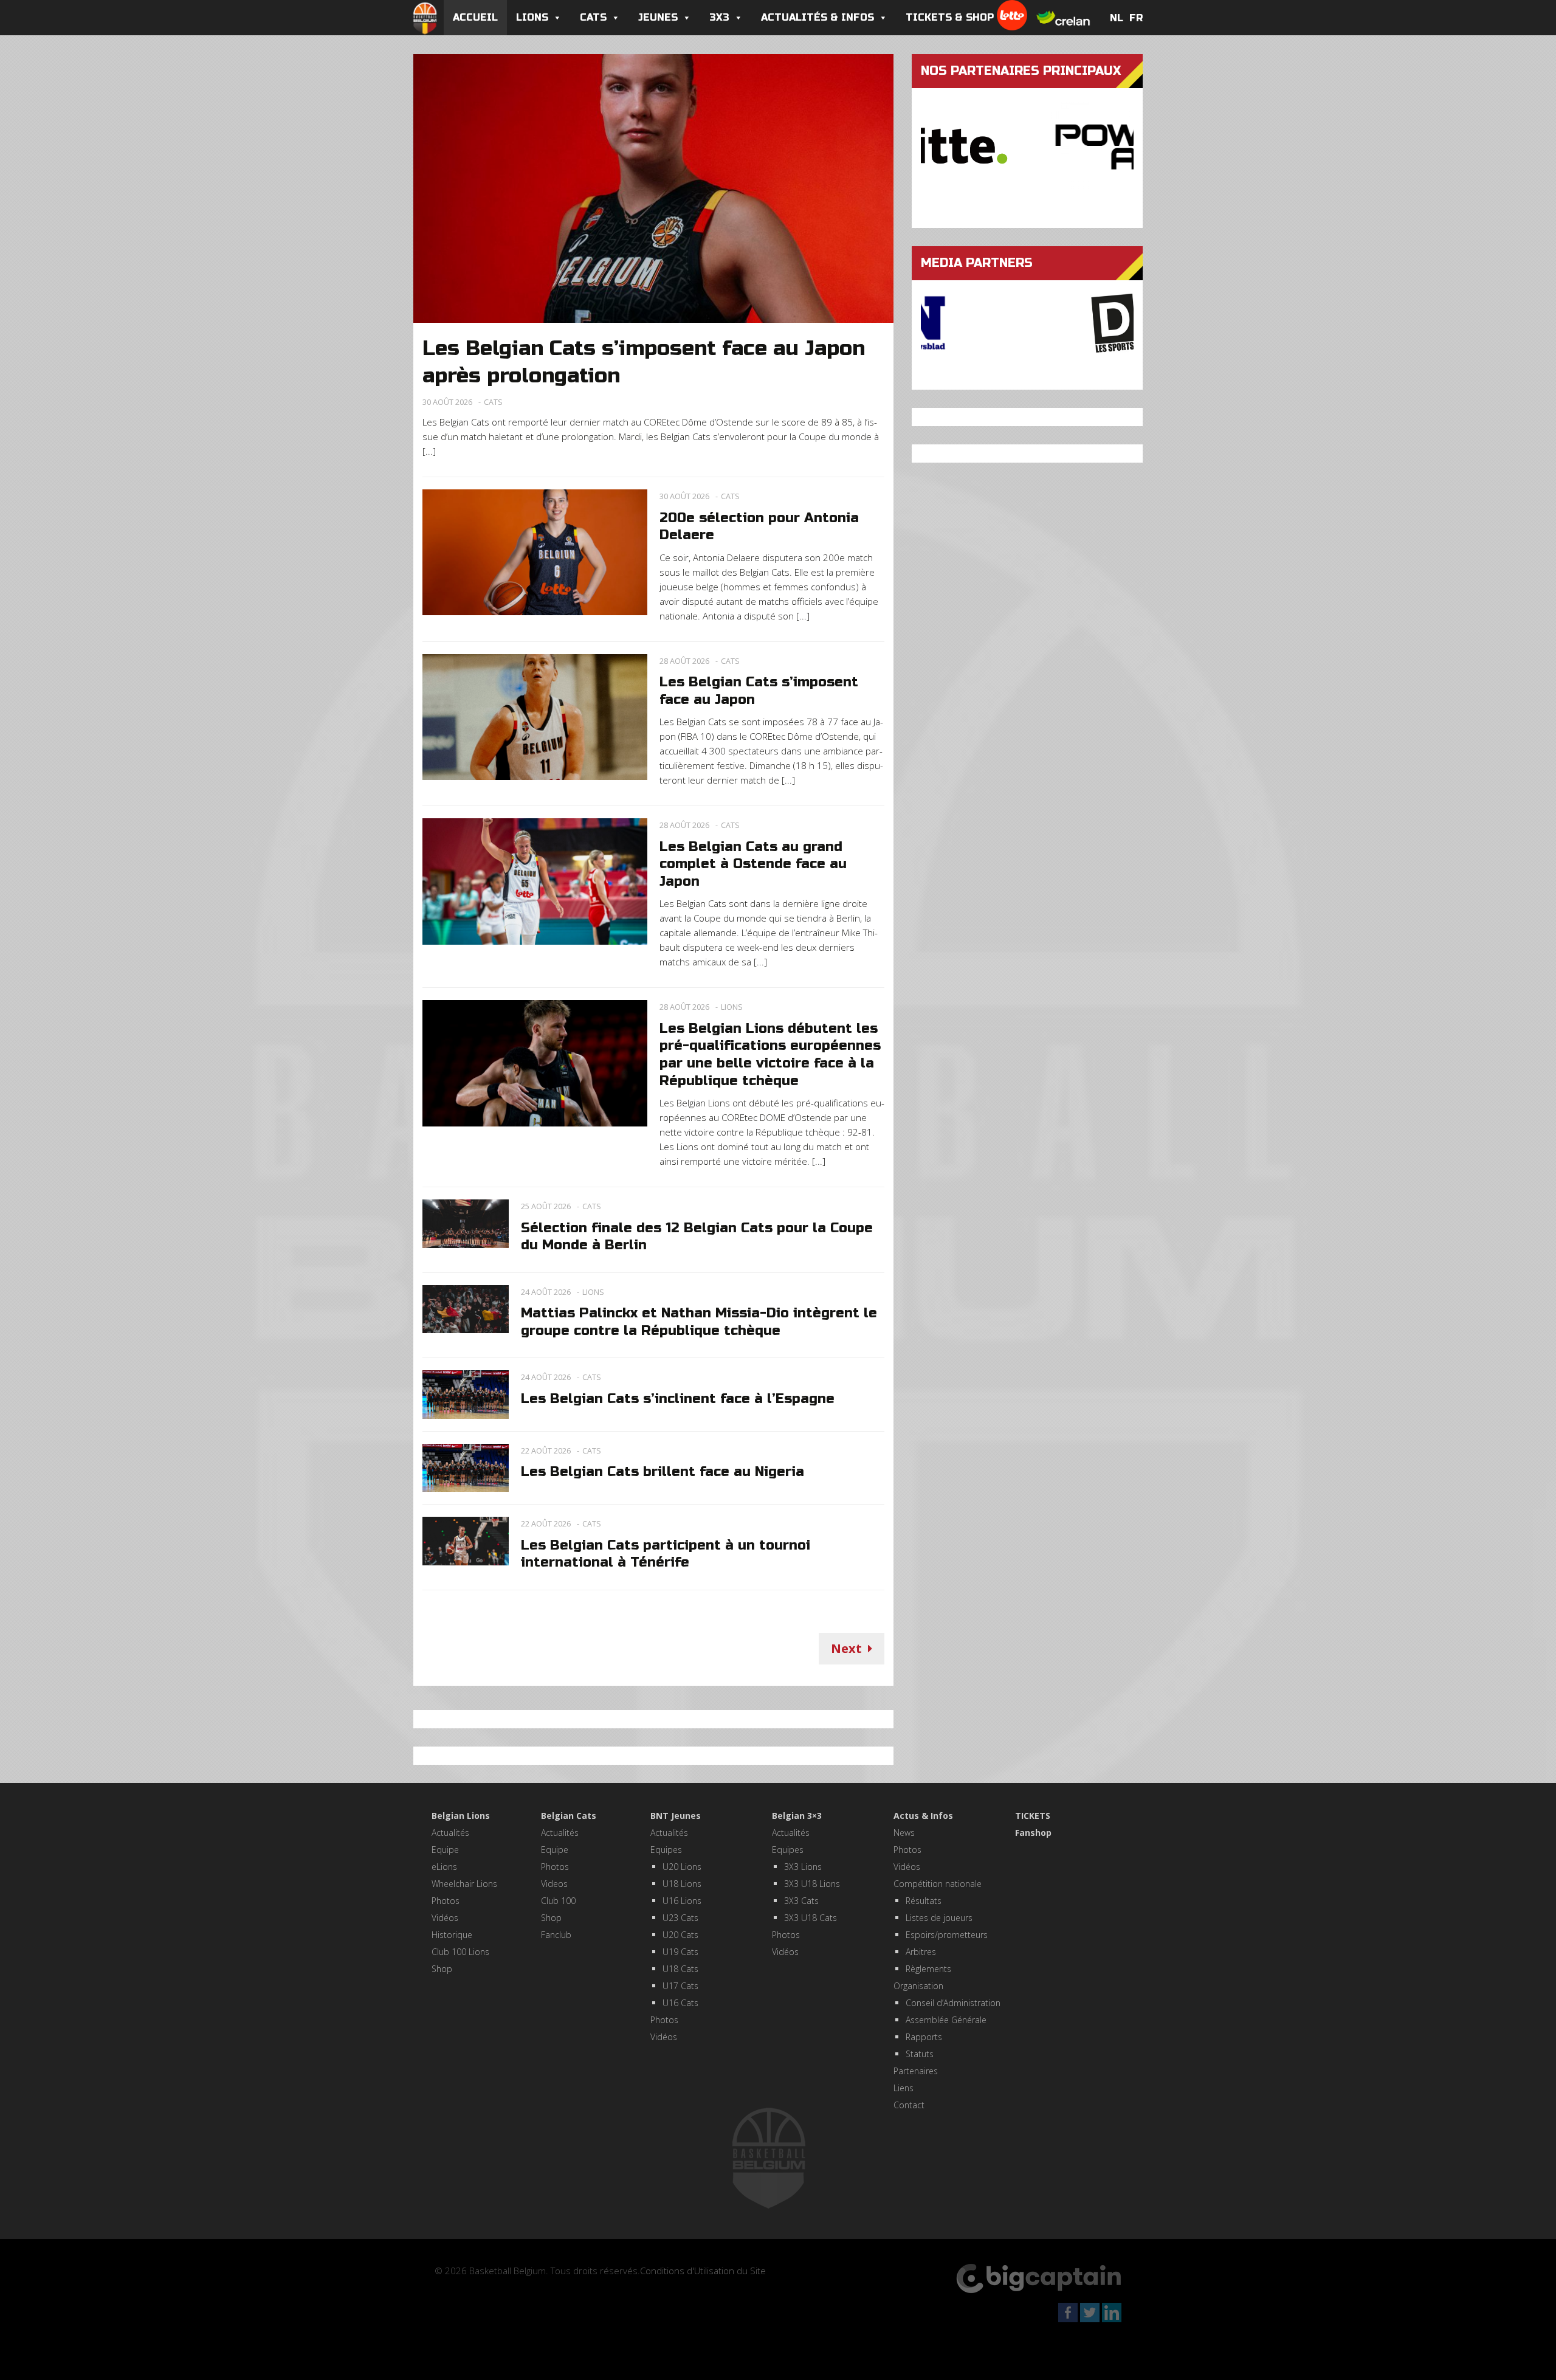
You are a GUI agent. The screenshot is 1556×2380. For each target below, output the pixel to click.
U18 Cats (680, 1969)
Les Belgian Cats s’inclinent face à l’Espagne (678, 1399)
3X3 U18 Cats (811, 1918)
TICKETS (1033, 1816)
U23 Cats (680, 1918)
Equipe (445, 1850)
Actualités (450, 1833)
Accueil (475, 17)
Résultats (924, 1901)
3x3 (719, 17)
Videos (554, 1884)
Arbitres (921, 1952)
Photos (446, 1901)
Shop (442, 1969)
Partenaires (916, 2071)
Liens (904, 2088)
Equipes (666, 1850)
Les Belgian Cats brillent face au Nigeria (663, 1472)
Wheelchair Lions (464, 1884)
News (904, 1833)
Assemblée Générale (946, 2020)
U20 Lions (682, 1867)
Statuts (920, 2054)
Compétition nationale (938, 1884)
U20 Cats (680, 1935)
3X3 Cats (801, 1901)
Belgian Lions (461, 1816)
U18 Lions (682, 1884)
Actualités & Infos (818, 17)
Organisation (918, 1986)
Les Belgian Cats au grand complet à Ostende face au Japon (753, 864)
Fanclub (556, 1935)
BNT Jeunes (676, 1816)
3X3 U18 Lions (812, 1884)
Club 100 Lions (460, 1952)
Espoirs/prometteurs (947, 1935)
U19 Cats (680, 1952)
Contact (909, 2105)
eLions (444, 1867)
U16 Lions (682, 1901)
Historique (452, 1935)
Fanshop (1033, 1833)
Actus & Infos (923, 1816)
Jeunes (658, 17)
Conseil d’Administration (953, 2003)
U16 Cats (680, 2003)
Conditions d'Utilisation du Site (703, 2271)
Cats (593, 17)
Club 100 (558, 1901)
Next (846, 1648)
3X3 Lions (803, 1867)
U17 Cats (680, 1986)
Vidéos (445, 1918)
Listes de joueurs (939, 1918)
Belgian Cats (569, 1816)
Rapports (924, 2037)
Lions (532, 17)
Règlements (928, 1969)
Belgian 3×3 (797, 1816)
